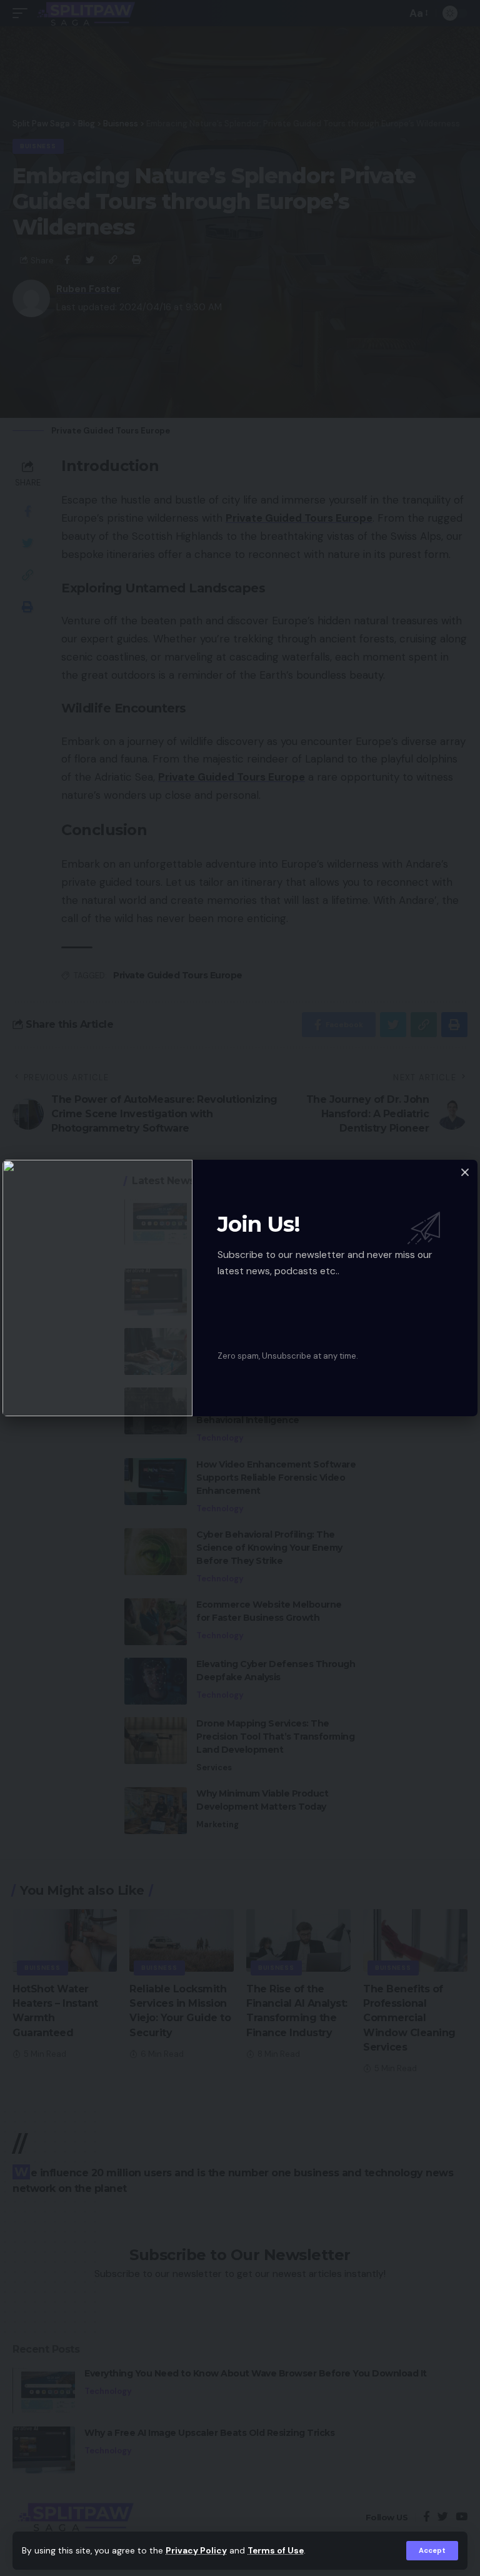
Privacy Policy (196, 2551)
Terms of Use (276, 2551)
